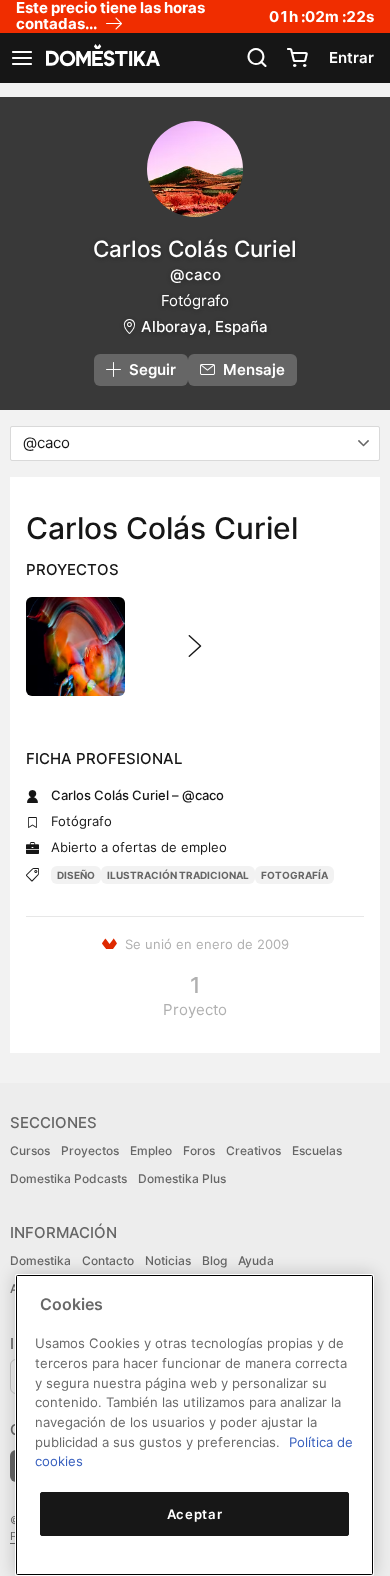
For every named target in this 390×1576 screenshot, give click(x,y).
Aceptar (195, 1514)
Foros (199, 1150)
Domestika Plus (182, 1178)
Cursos (30, 1150)
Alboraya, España (204, 326)
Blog (214, 1260)
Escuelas (317, 1150)
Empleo (151, 1150)
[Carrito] (297, 58)
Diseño (76, 875)
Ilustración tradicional (178, 875)
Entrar (351, 57)
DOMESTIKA (101, 58)
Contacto (108, 1260)
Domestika (40, 1260)
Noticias (168, 1260)
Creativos (253, 1150)
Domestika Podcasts (68, 1178)
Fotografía (294, 875)
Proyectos (90, 1150)
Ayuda (256, 1260)
